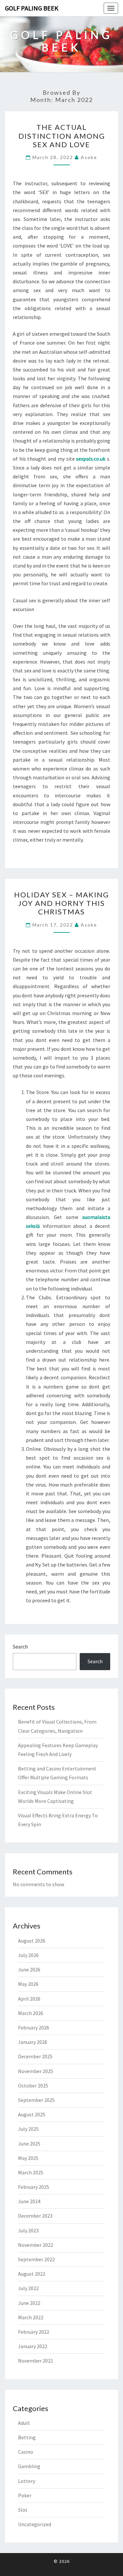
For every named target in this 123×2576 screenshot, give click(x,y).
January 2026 (33, 2042)
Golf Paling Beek (32, 8)
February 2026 (34, 2027)
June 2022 (29, 2303)
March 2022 (31, 2317)
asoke (89, 157)
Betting (27, 2437)
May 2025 (28, 2158)
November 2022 (36, 2245)
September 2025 (36, 2100)
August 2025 (32, 2114)
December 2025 (35, 2056)
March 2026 (31, 2013)
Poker (25, 2495)
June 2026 (29, 1969)
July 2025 (28, 2129)
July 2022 (28, 2288)
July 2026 (28, 1955)
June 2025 (29, 2144)
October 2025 (33, 2086)
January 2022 (33, 2346)
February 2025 (34, 2187)
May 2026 (28, 1984)
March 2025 (31, 2172)
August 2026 (32, 1941)
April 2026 (29, 1999)
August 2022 (32, 2274)
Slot (23, 2510)
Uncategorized (35, 2524)
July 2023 (28, 2230)
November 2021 (36, 2361)
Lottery (27, 2481)
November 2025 (36, 2071)
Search (20, 1647)
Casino (26, 2452)
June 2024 (29, 2201)
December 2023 (35, 2216)
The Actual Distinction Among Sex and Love (62, 136)
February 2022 (34, 2332)
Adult (24, 2423)
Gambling (29, 2466)
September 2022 (36, 2259)
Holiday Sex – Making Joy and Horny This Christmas (61, 903)
